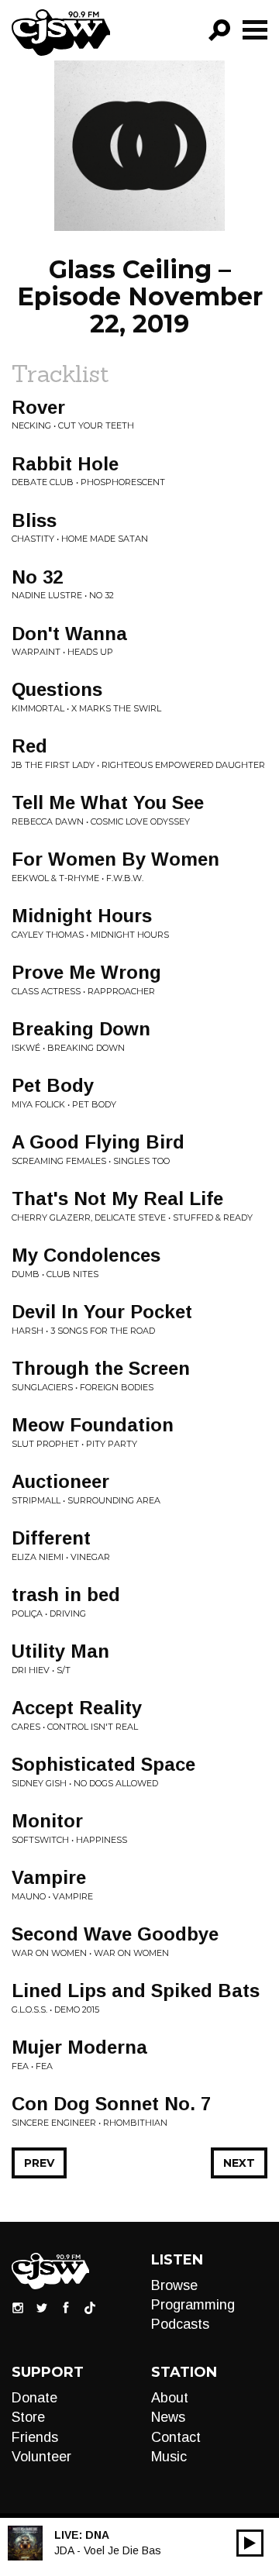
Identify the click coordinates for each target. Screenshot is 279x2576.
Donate (34, 2398)
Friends (35, 2437)
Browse (174, 2285)
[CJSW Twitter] (42, 2306)
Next (239, 2163)
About (170, 2398)
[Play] (250, 2543)
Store (28, 2417)
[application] (250, 2543)
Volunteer (41, 2457)
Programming (193, 2305)
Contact (176, 2437)
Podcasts (180, 2324)
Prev (39, 2163)
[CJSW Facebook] (66, 2306)
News (168, 2417)
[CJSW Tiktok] (90, 2306)
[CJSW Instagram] (18, 2306)
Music (169, 2457)
